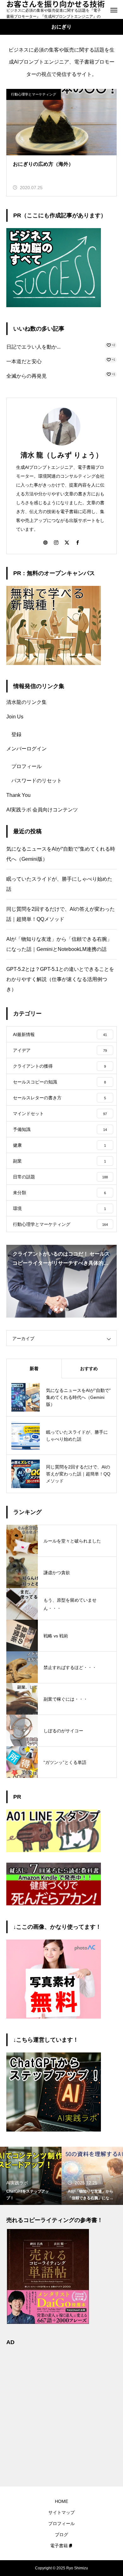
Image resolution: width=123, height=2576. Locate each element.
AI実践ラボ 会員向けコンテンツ (42, 810)
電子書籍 (59, 2546)
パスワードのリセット (37, 781)
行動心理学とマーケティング (34, 94)
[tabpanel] (61, 1281)
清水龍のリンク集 (26, 702)
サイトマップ (61, 2512)
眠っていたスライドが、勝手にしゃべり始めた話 (59, 884)
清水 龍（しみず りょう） (61, 455)
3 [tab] (67, 1310)
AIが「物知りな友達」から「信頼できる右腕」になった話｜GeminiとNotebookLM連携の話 (59, 944)
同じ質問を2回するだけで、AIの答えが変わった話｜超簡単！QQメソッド (61, 914)
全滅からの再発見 (26, 376)
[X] (67, 542)
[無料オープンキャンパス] (54, 663)
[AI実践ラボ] (54, 2130)
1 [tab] (56, 1310)
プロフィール (26, 766)
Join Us (15, 717)
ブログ (61, 2535)
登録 (16, 734)
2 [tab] (62, 1310)
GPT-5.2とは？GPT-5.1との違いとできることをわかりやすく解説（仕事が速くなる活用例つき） (60, 979)
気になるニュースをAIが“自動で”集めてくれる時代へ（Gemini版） (61, 854)
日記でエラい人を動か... (33, 347)
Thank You (18, 795)
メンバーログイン (26, 749)
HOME (61, 2501)
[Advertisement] (61, 2412)
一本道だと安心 (24, 361)
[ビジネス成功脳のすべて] (54, 305)
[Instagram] (56, 542)
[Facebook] (78, 542)
